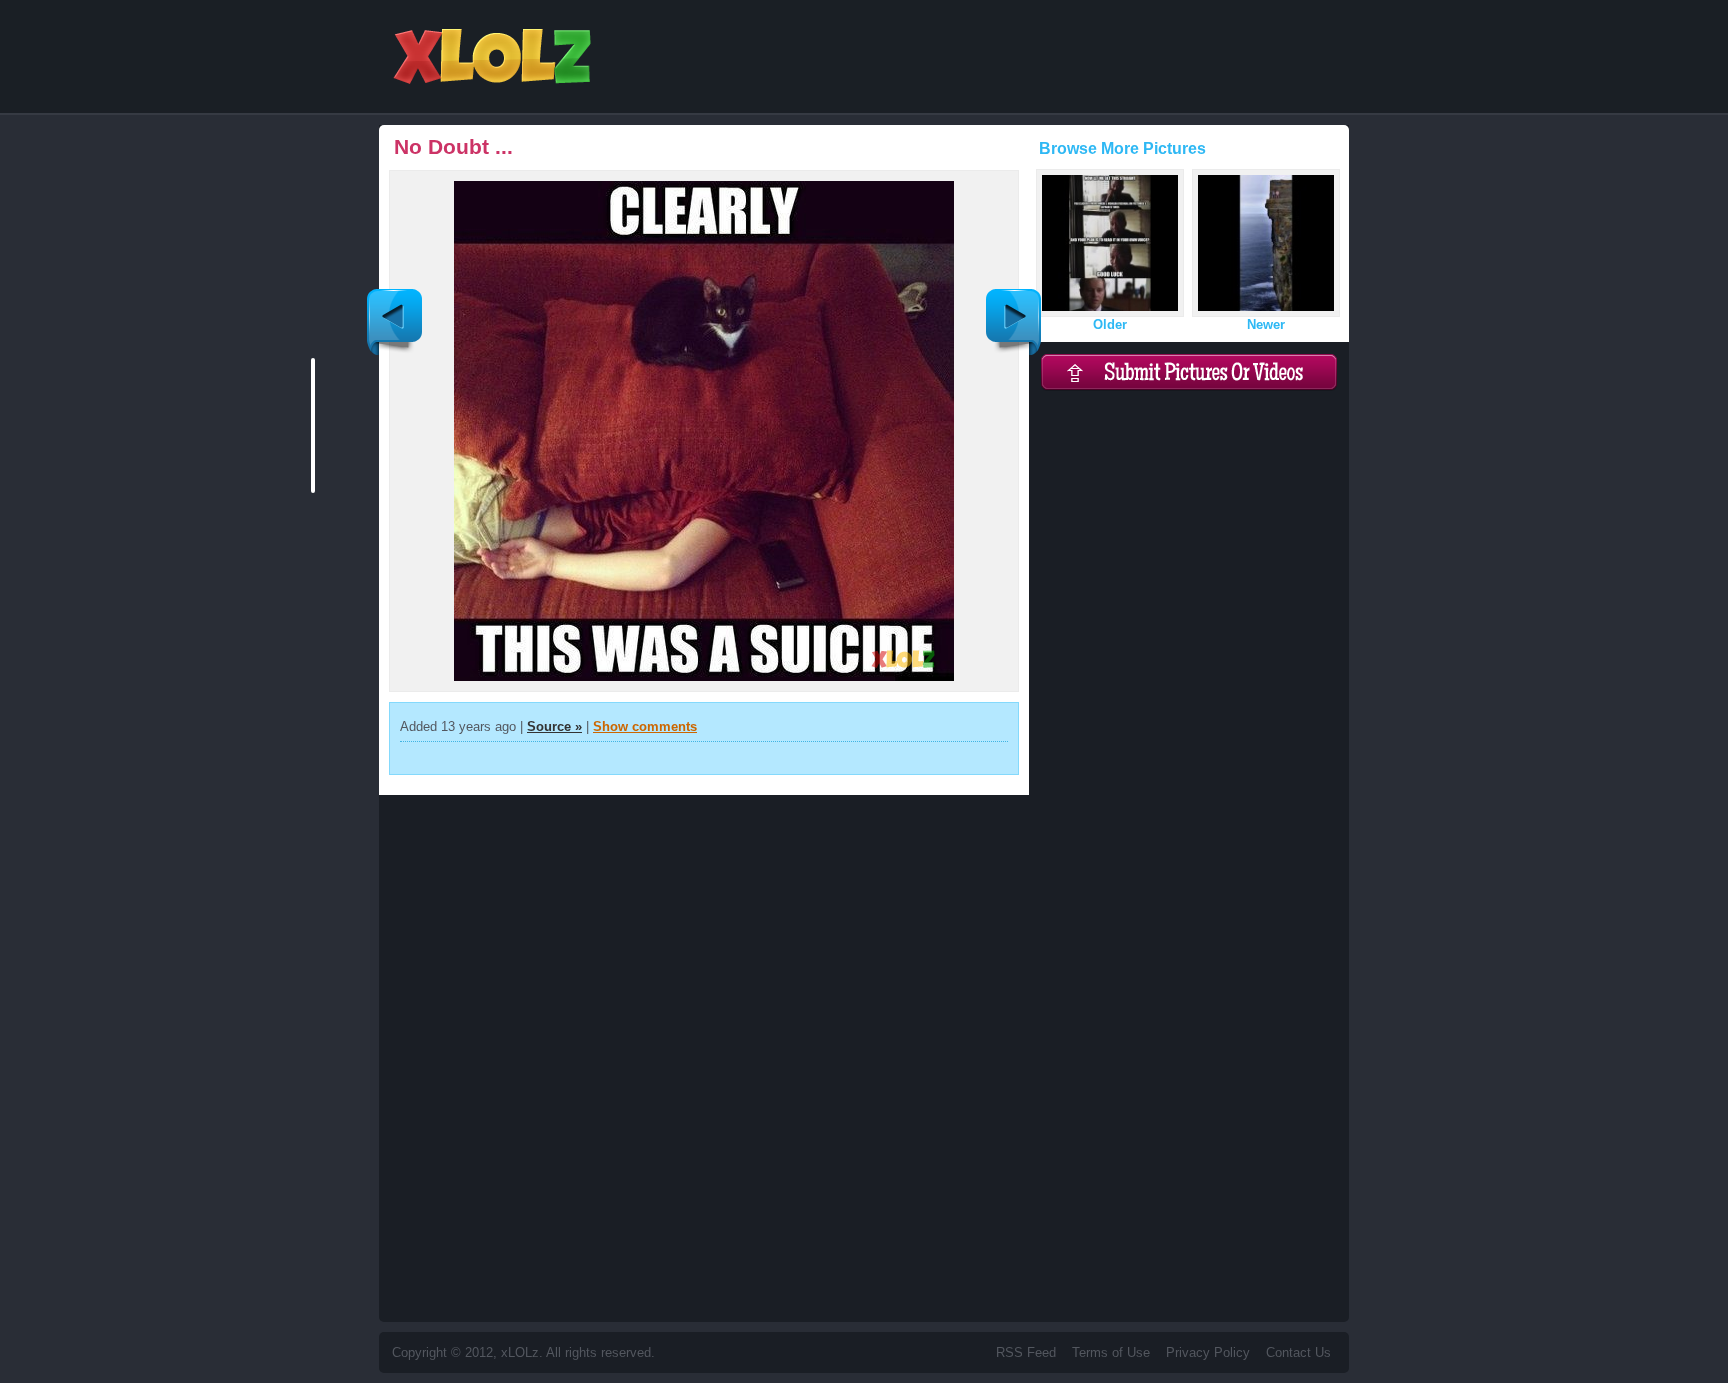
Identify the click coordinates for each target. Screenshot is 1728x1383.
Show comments (645, 726)
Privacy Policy (1208, 1352)
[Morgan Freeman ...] (394, 322)
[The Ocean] (1013, 322)
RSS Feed (1026, 1352)
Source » (554, 726)
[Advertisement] (985, 150)
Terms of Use (1111, 1352)
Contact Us (1298, 1352)
